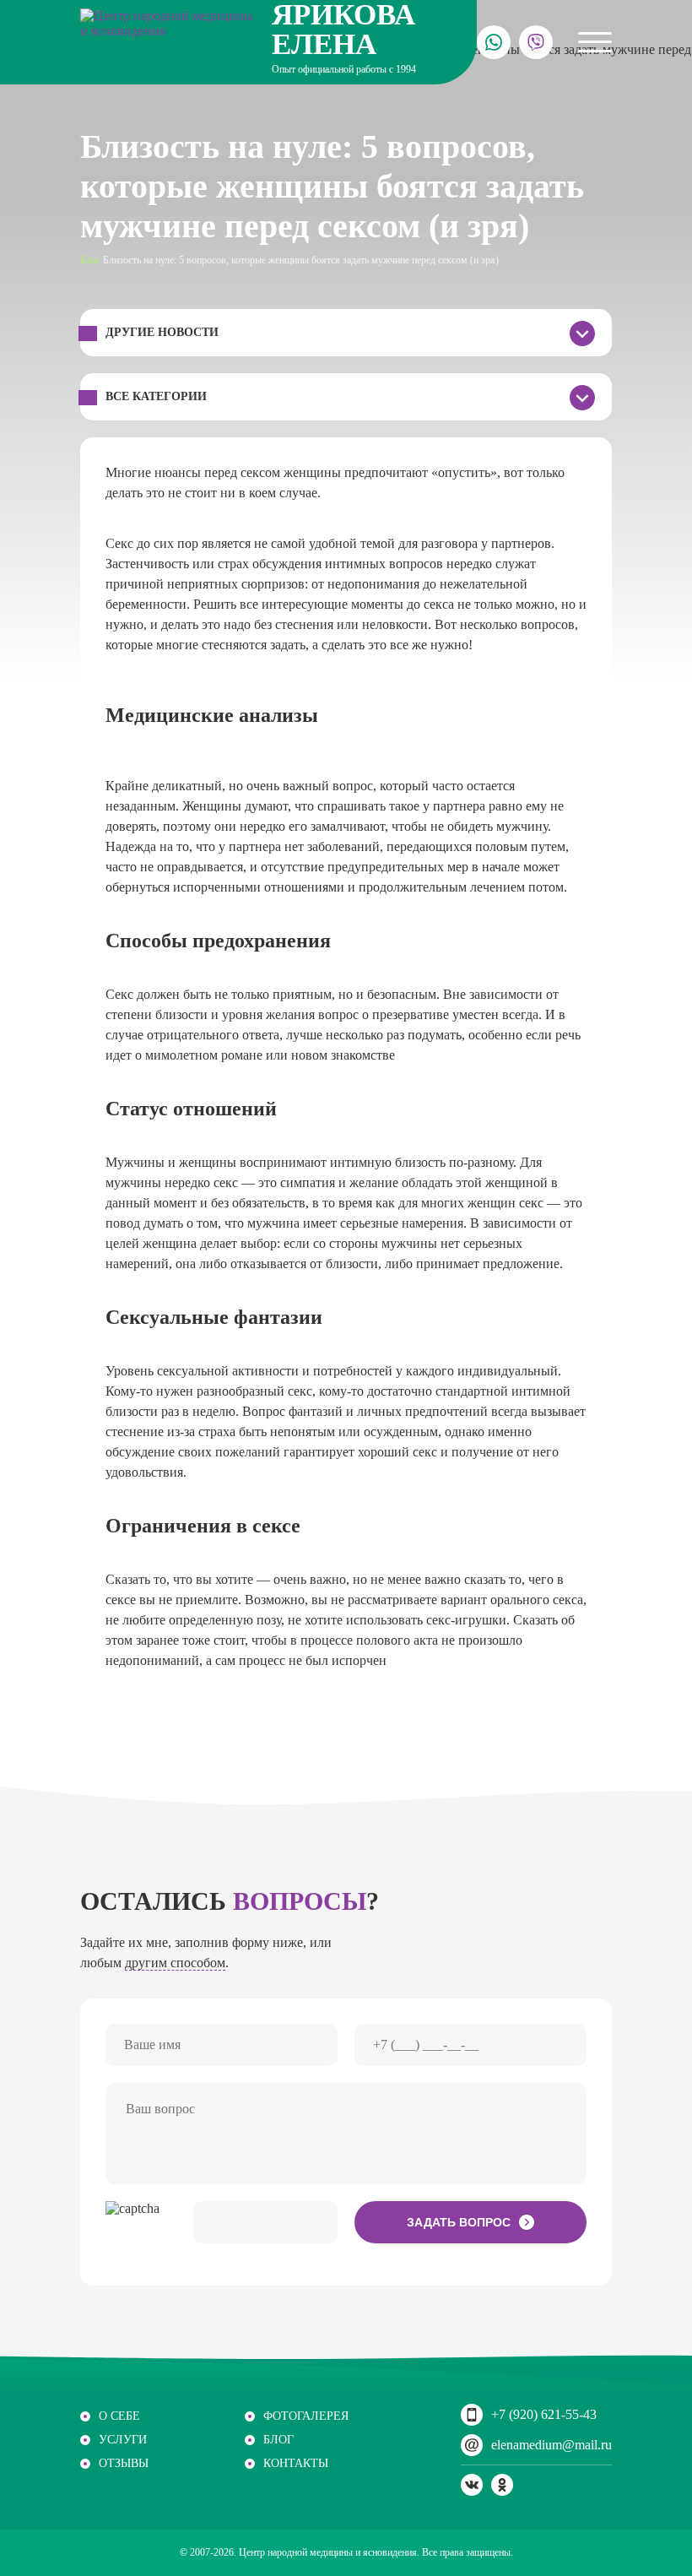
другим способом (175, 1963)
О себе (119, 2416)
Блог (90, 260)
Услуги (123, 2440)
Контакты (296, 2463)
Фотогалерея (306, 2416)
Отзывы (124, 2463)
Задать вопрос (459, 2222)
